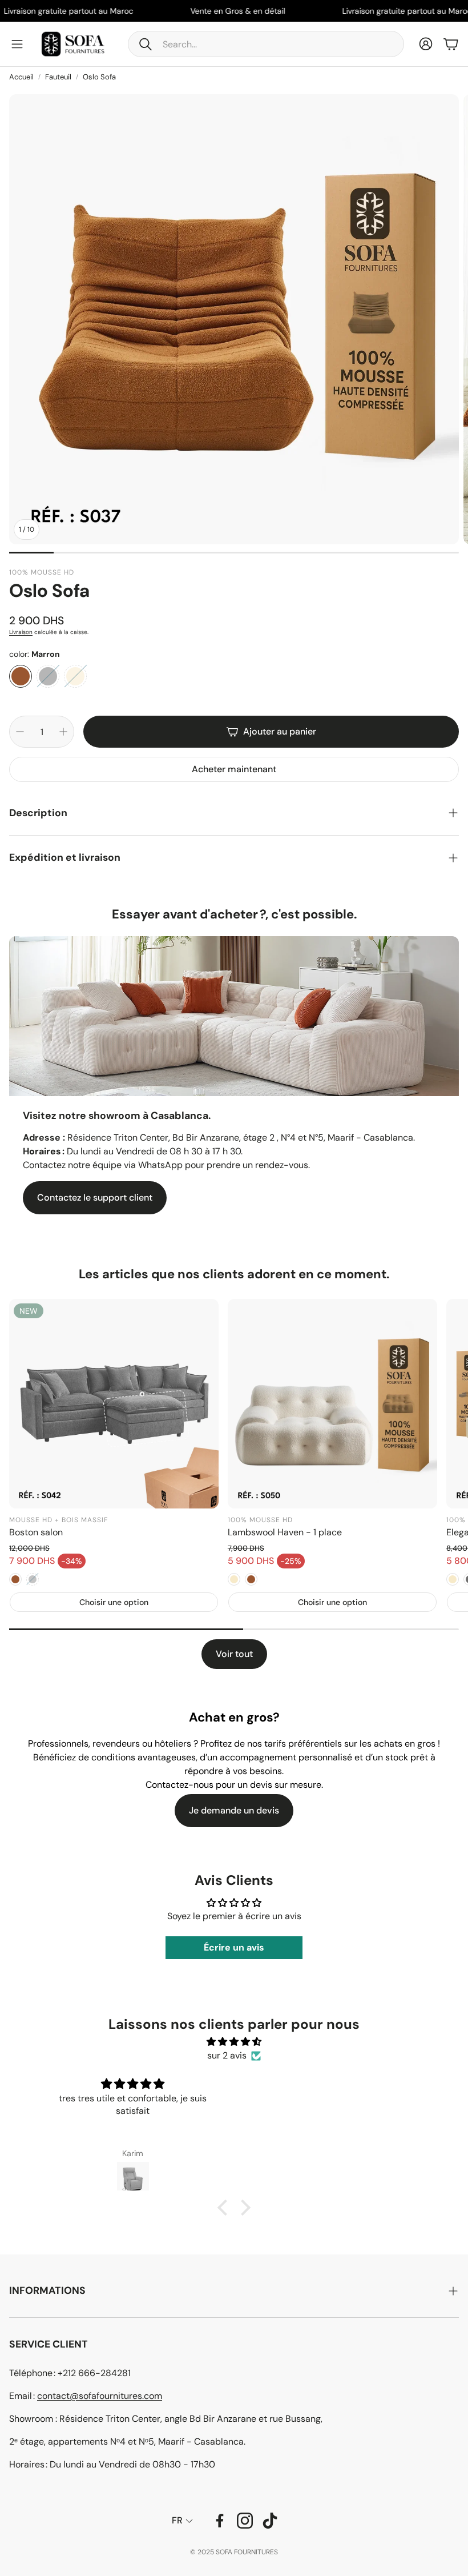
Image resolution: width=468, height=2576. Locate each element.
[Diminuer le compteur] (20, 732)
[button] (266, 44)
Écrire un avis (234, 1947)
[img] (234, 2042)
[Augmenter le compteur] (63, 732)
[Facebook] (220, 2521)
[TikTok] (270, 2521)
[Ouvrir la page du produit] (332, 1404)
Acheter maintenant (234, 769)
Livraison (21, 632)
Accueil (21, 77)
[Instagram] (245, 2521)
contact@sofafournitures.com (100, 2396)
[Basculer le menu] (17, 44)
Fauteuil (58, 77)
